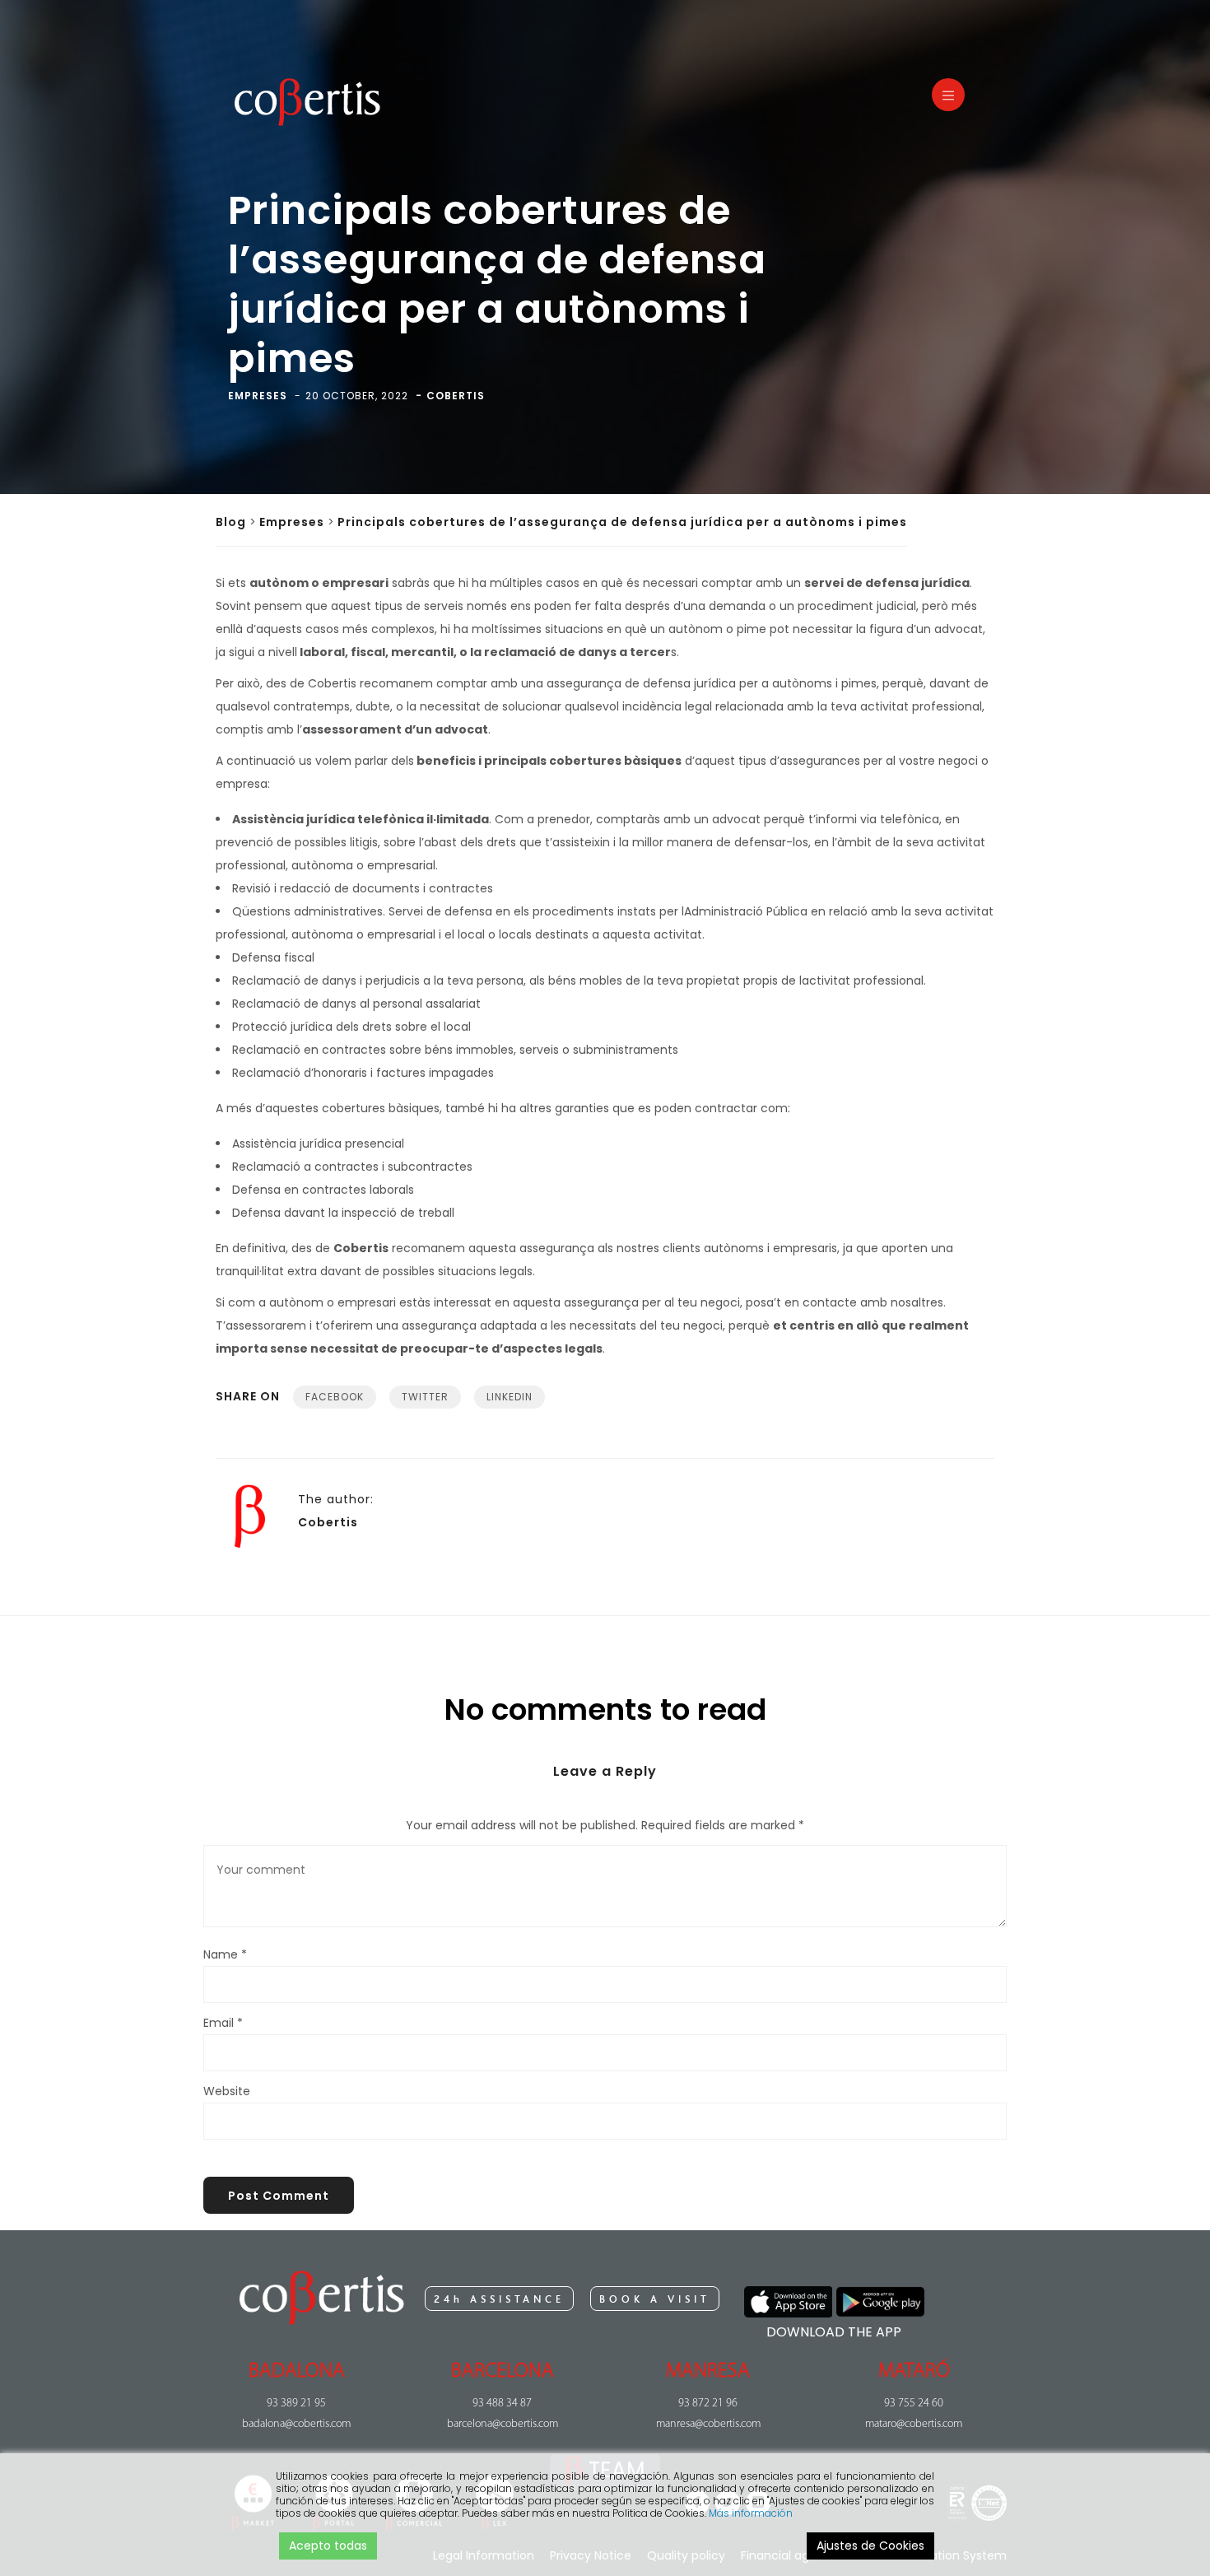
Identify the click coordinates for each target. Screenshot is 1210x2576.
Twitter (425, 1397)
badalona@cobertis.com (296, 2424)
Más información (751, 2513)
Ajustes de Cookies (870, 2546)
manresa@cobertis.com (708, 2424)
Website (227, 2091)
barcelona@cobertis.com (503, 2424)
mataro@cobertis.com (914, 2424)
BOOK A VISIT (655, 2299)
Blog (231, 522)
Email (223, 2023)
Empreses (292, 522)
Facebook (335, 1397)
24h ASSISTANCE (499, 2299)
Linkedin (510, 1397)
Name (225, 1954)
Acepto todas (328, 2546)
